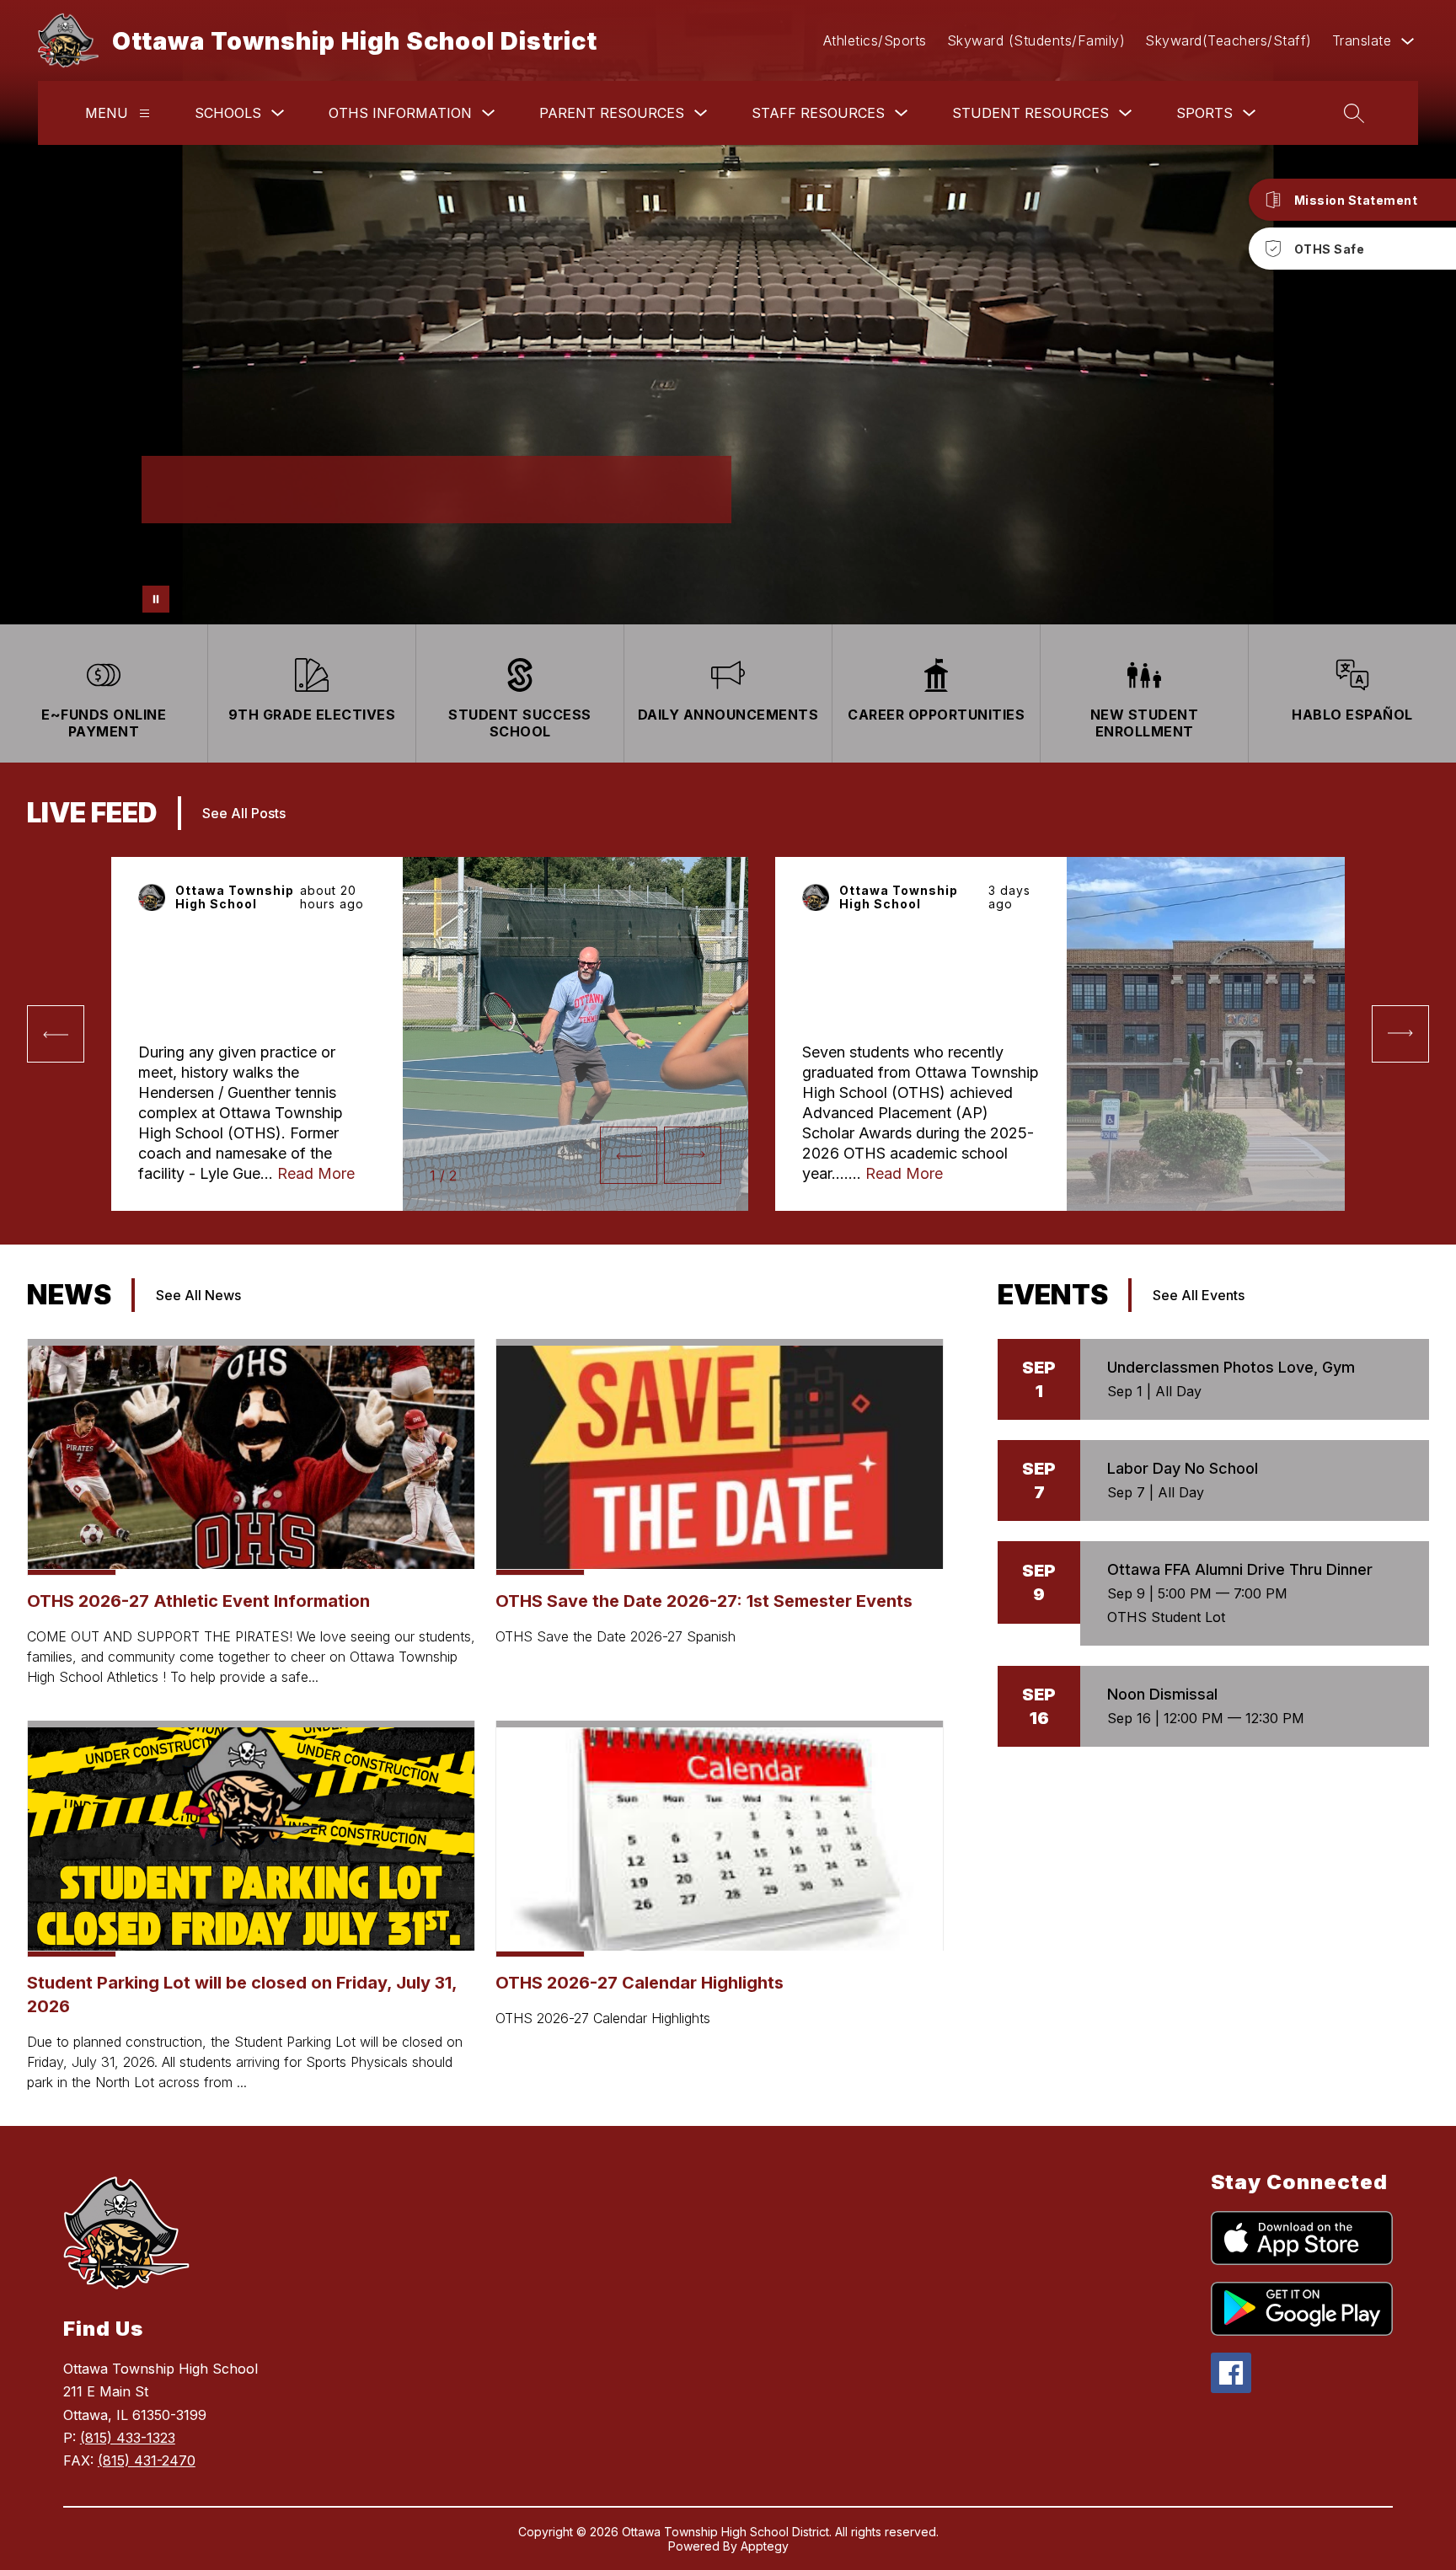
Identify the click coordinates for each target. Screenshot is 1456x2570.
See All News (198, 1295)
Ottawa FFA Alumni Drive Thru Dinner (1240, 1569)
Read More (316, 1173)
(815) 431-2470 (147, 2460)
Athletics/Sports (875, 40)
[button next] (693, 1155)
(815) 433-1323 (128, 2438)
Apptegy (765, 2546)
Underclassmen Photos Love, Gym (1231, 1367)
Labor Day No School (1183, 1468)
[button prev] (56, 1034)
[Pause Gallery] (156, 599)
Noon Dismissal (1162, 1694)
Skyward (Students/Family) (1036, 40)
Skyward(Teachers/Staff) (1228, 40)
